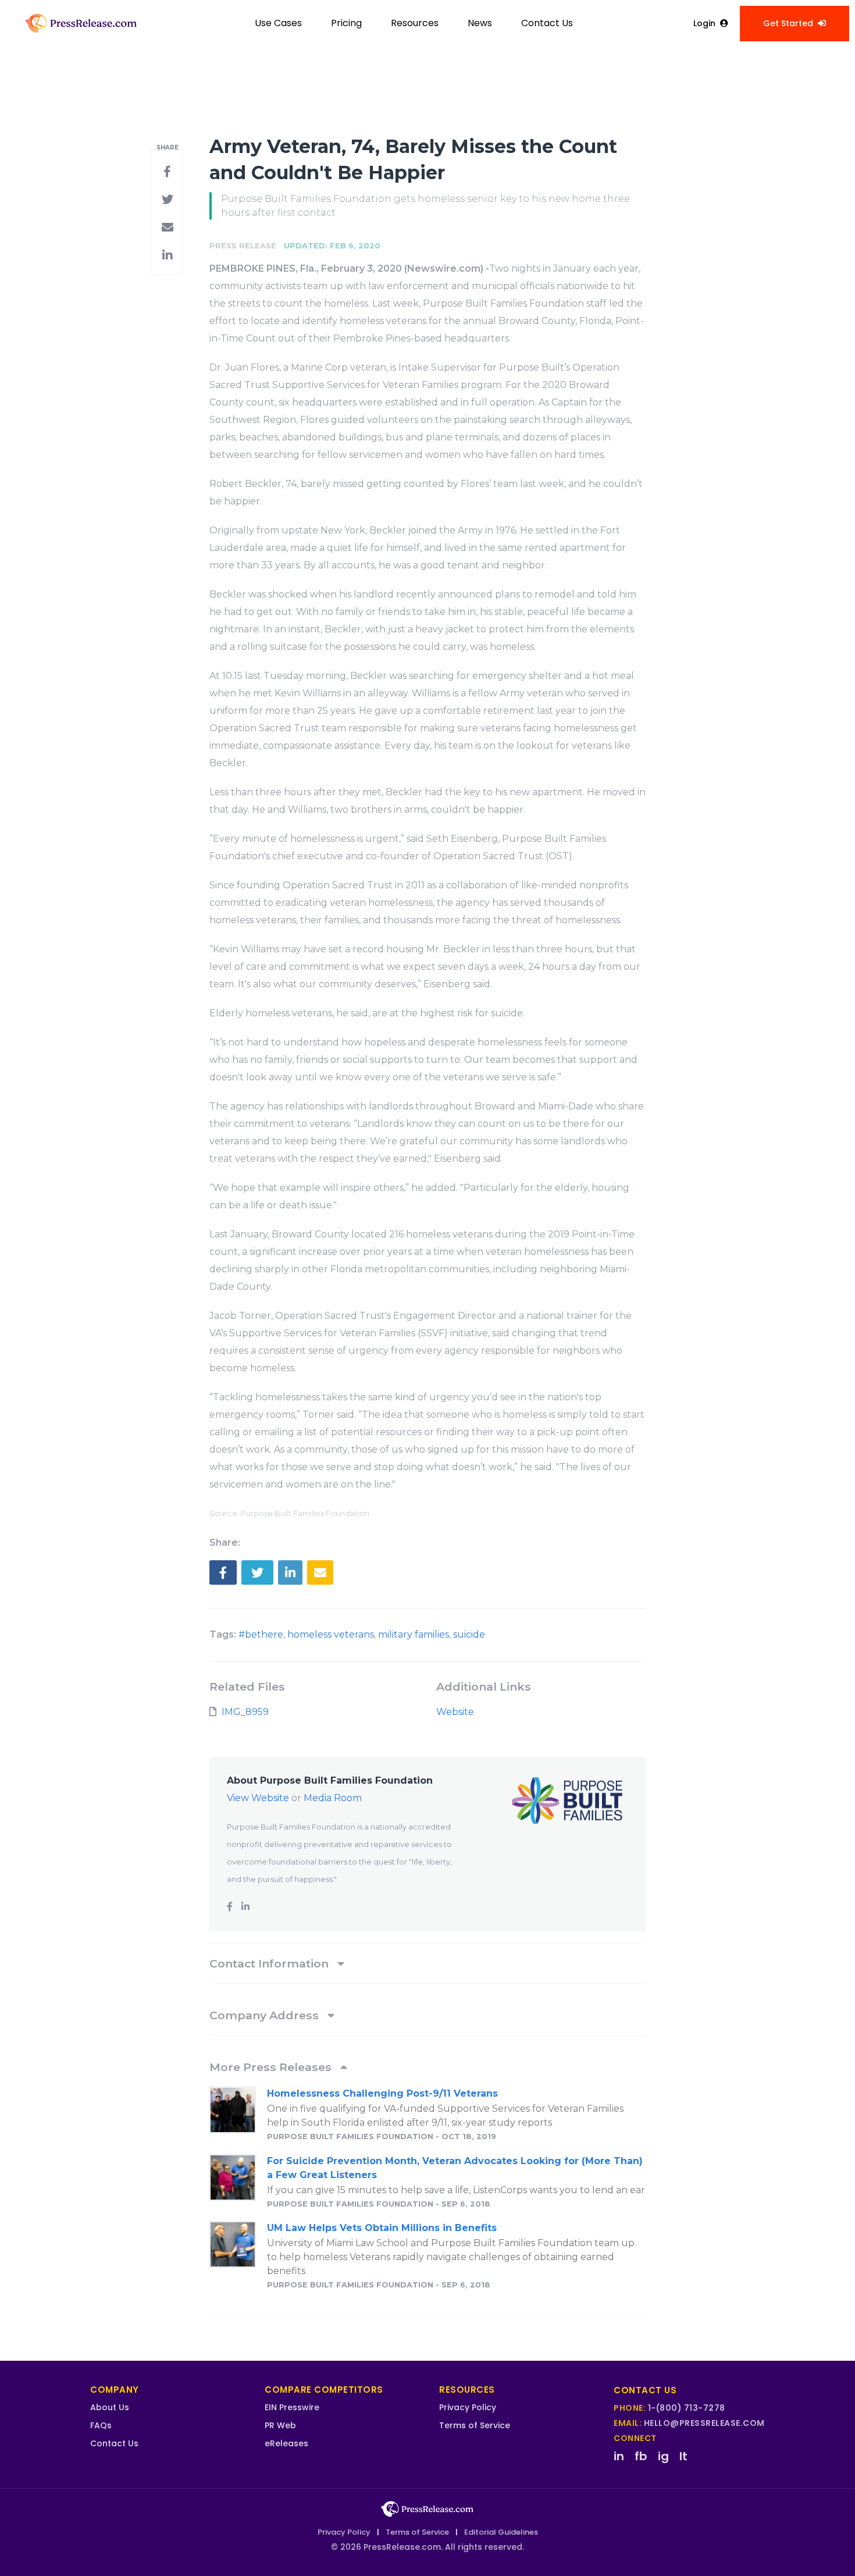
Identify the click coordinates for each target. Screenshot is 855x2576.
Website (455, 1712)
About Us (110, 2407)
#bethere (261, 1634)
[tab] (427, 1963)
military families (414, 1634)
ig (663, 2456)
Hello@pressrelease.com (704, 2423)
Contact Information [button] (270, 1963)
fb (641, 2456)
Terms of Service (475, 2425)
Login (704, 23)
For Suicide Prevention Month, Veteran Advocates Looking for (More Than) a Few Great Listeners (455, 2168)
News (480, 23)
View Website (258, 1798)
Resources (415, 23)
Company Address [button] (266, 2015)
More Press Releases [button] (272, 2067)
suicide (469, 1634)
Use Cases (278, 23)
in (619, 2456)
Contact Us (547, 23)
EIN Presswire (292, 2407)
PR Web (280, 2425)
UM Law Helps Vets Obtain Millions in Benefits (382, 2228)
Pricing (346, 23)
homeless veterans (331, 1634)
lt (683, 2456)
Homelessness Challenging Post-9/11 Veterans (382, 2093)
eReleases (286, 2443)
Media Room (333, 1798)
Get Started (788, 23)
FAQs (101, 2425)
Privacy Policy (468, 2407)
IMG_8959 (245, 1712)
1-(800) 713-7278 (687, 2408)
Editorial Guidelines (501, 2532)
